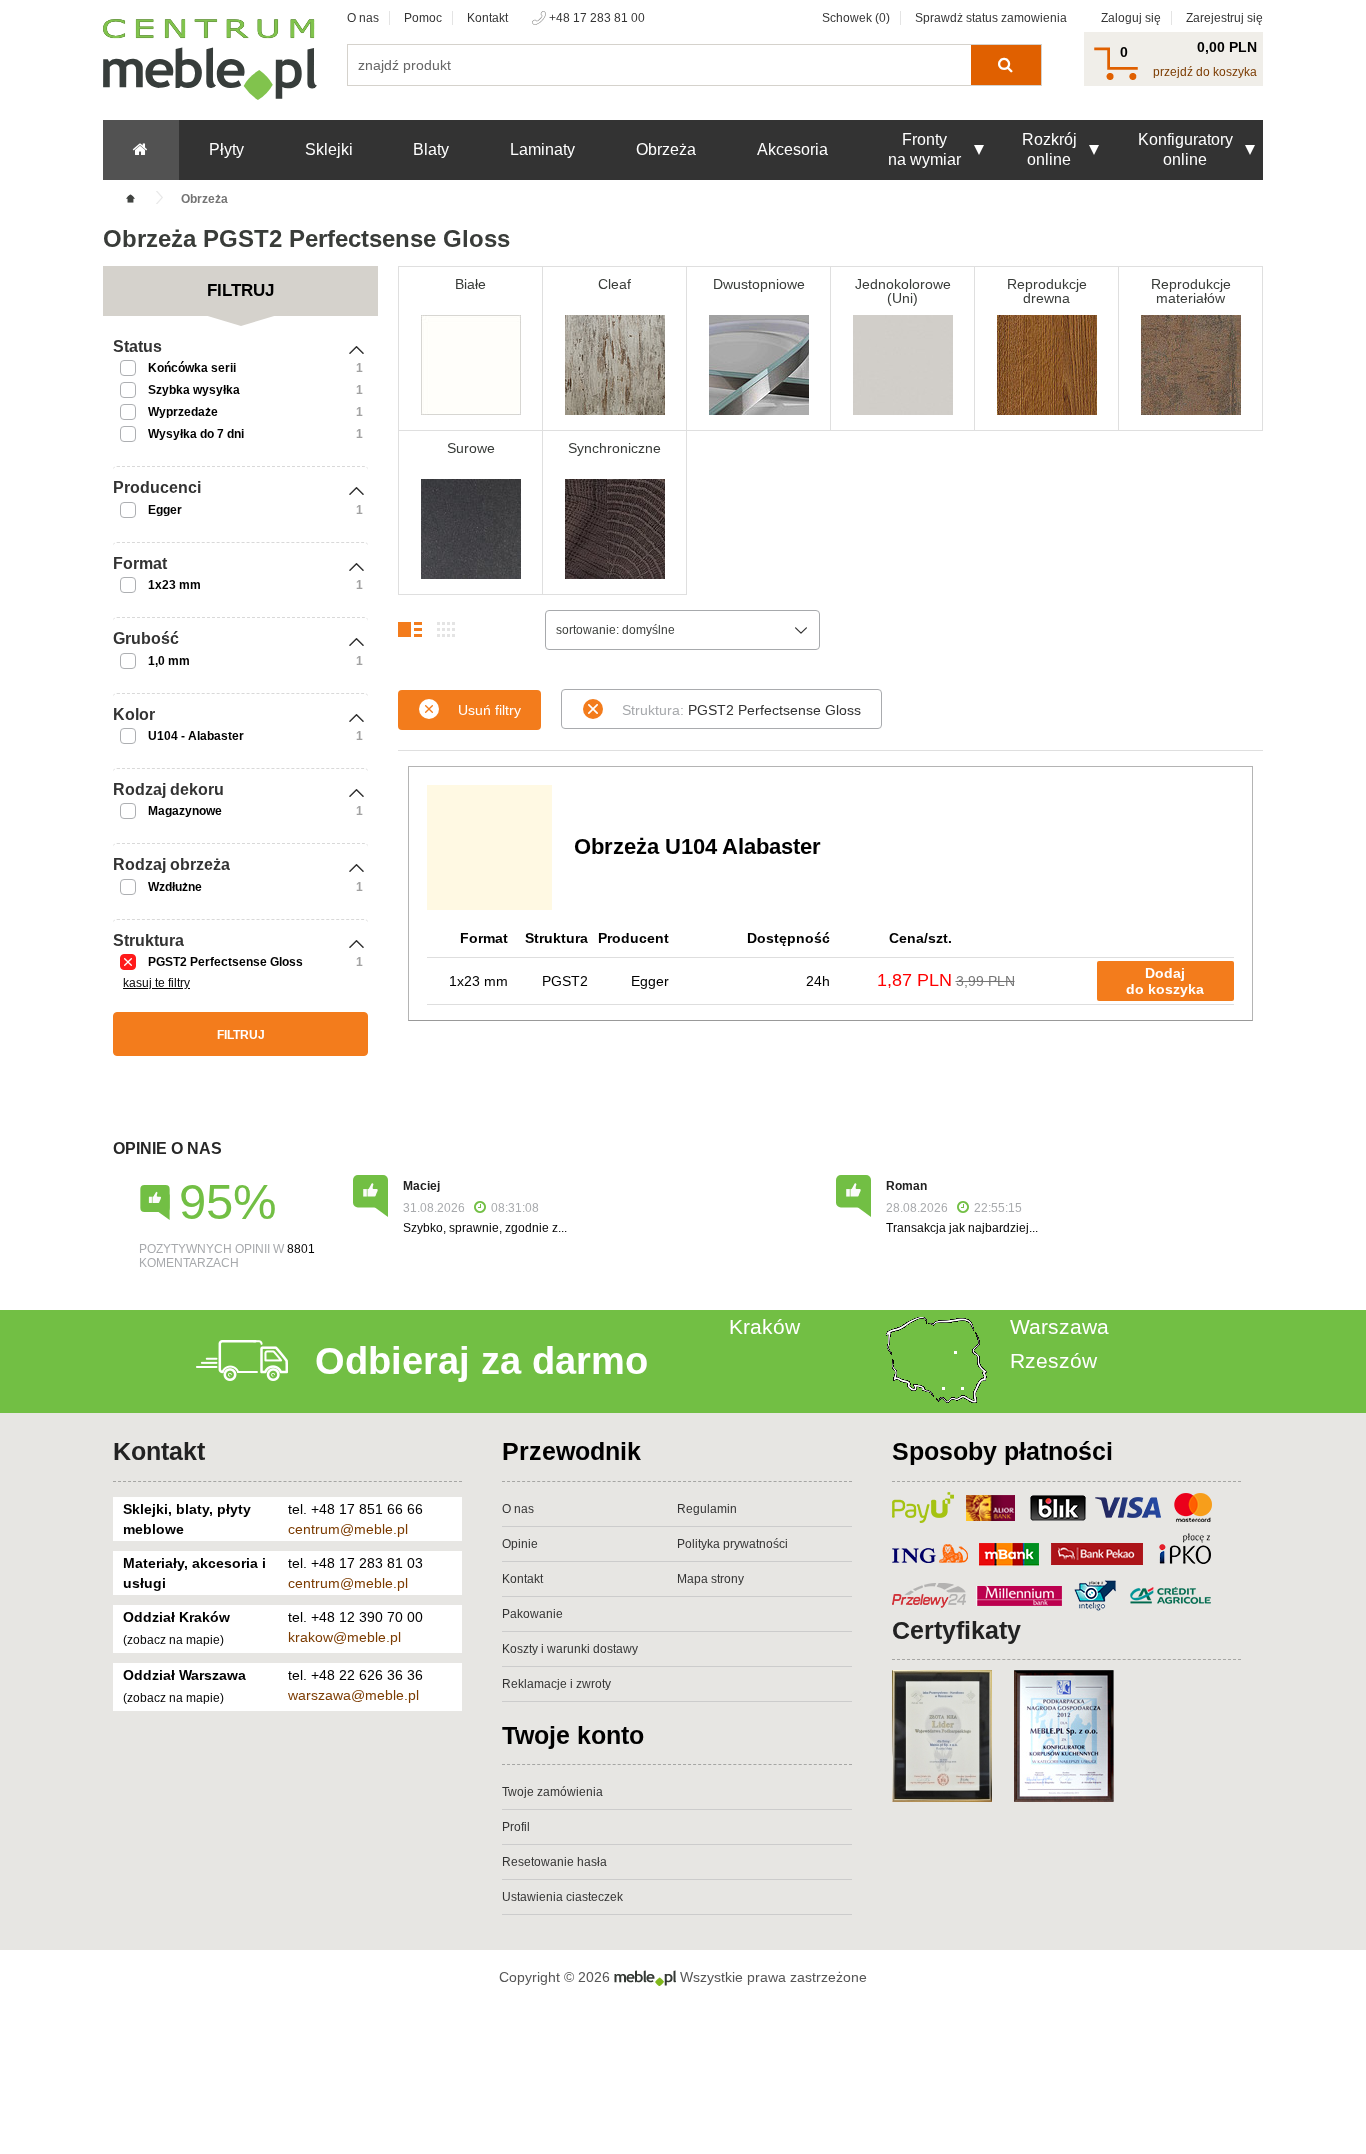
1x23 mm (174, 585)
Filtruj (241, 1035)
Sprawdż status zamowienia (991, 18)
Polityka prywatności (732, 1544)
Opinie (520, 1544)
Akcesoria (792, 149)
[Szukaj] (1005, 65)
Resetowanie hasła (554, 1862)
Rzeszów (1053, 1360)
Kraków (764, 1326)
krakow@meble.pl (344, 1637)
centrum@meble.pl (348, 1529)
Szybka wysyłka (194, 390)
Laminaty (542, 149)
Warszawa (1059, 1326)
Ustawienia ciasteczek (562, 1897)
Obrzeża (666, 149)
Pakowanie (532, 1614)
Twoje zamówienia (552, 1792)
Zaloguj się (1131, 18)
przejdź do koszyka (1205, 72)
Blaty (431, 149)
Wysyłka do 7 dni (196, 434)
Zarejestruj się (1224, 18)
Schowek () (856, 18)
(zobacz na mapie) (173, 1640)
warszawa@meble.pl (353, 1695)
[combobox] (682, 630)
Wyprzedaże (183, 412)
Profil (516, 1827)
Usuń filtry (489, 710)
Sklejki (329, 149)
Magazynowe (185, 811)
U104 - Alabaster (196, 736)
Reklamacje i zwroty (556, 1684)
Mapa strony (710, 1579)
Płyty (226, 149)
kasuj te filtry (156, 983)
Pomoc (423, 18)
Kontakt (487, 18)
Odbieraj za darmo (481, 1361)
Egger (165, 510)
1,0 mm (169, 661)
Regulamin (707, 1509)
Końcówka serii (192, 368)
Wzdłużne (175, 887)
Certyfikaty (956, 1630)
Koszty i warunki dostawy (570, 1649)
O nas (363, 18)
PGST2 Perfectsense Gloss (225, 962)
